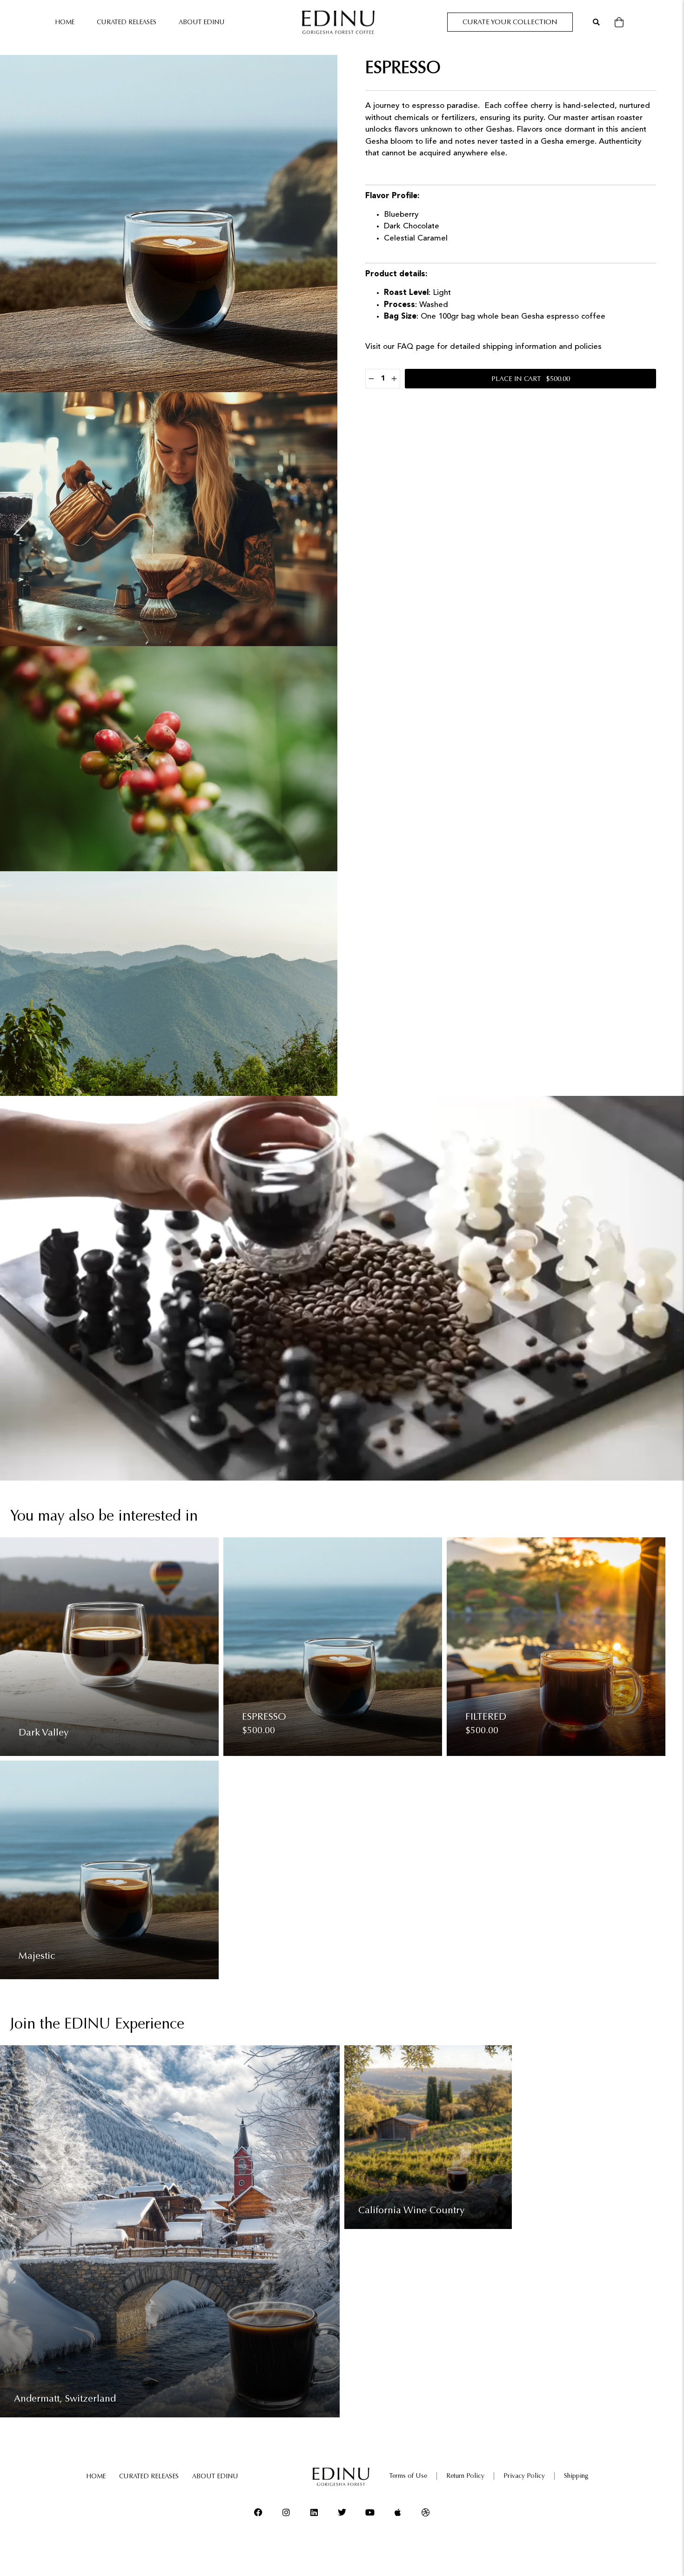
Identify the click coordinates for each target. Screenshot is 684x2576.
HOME (65, 22)
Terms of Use (408, 2476)
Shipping (576, 2476)
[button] (596, 22)
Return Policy (465, 2476)
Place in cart (531, 379)
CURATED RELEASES (127, 22)
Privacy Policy (524, 2476)
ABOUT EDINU (202, 22)
